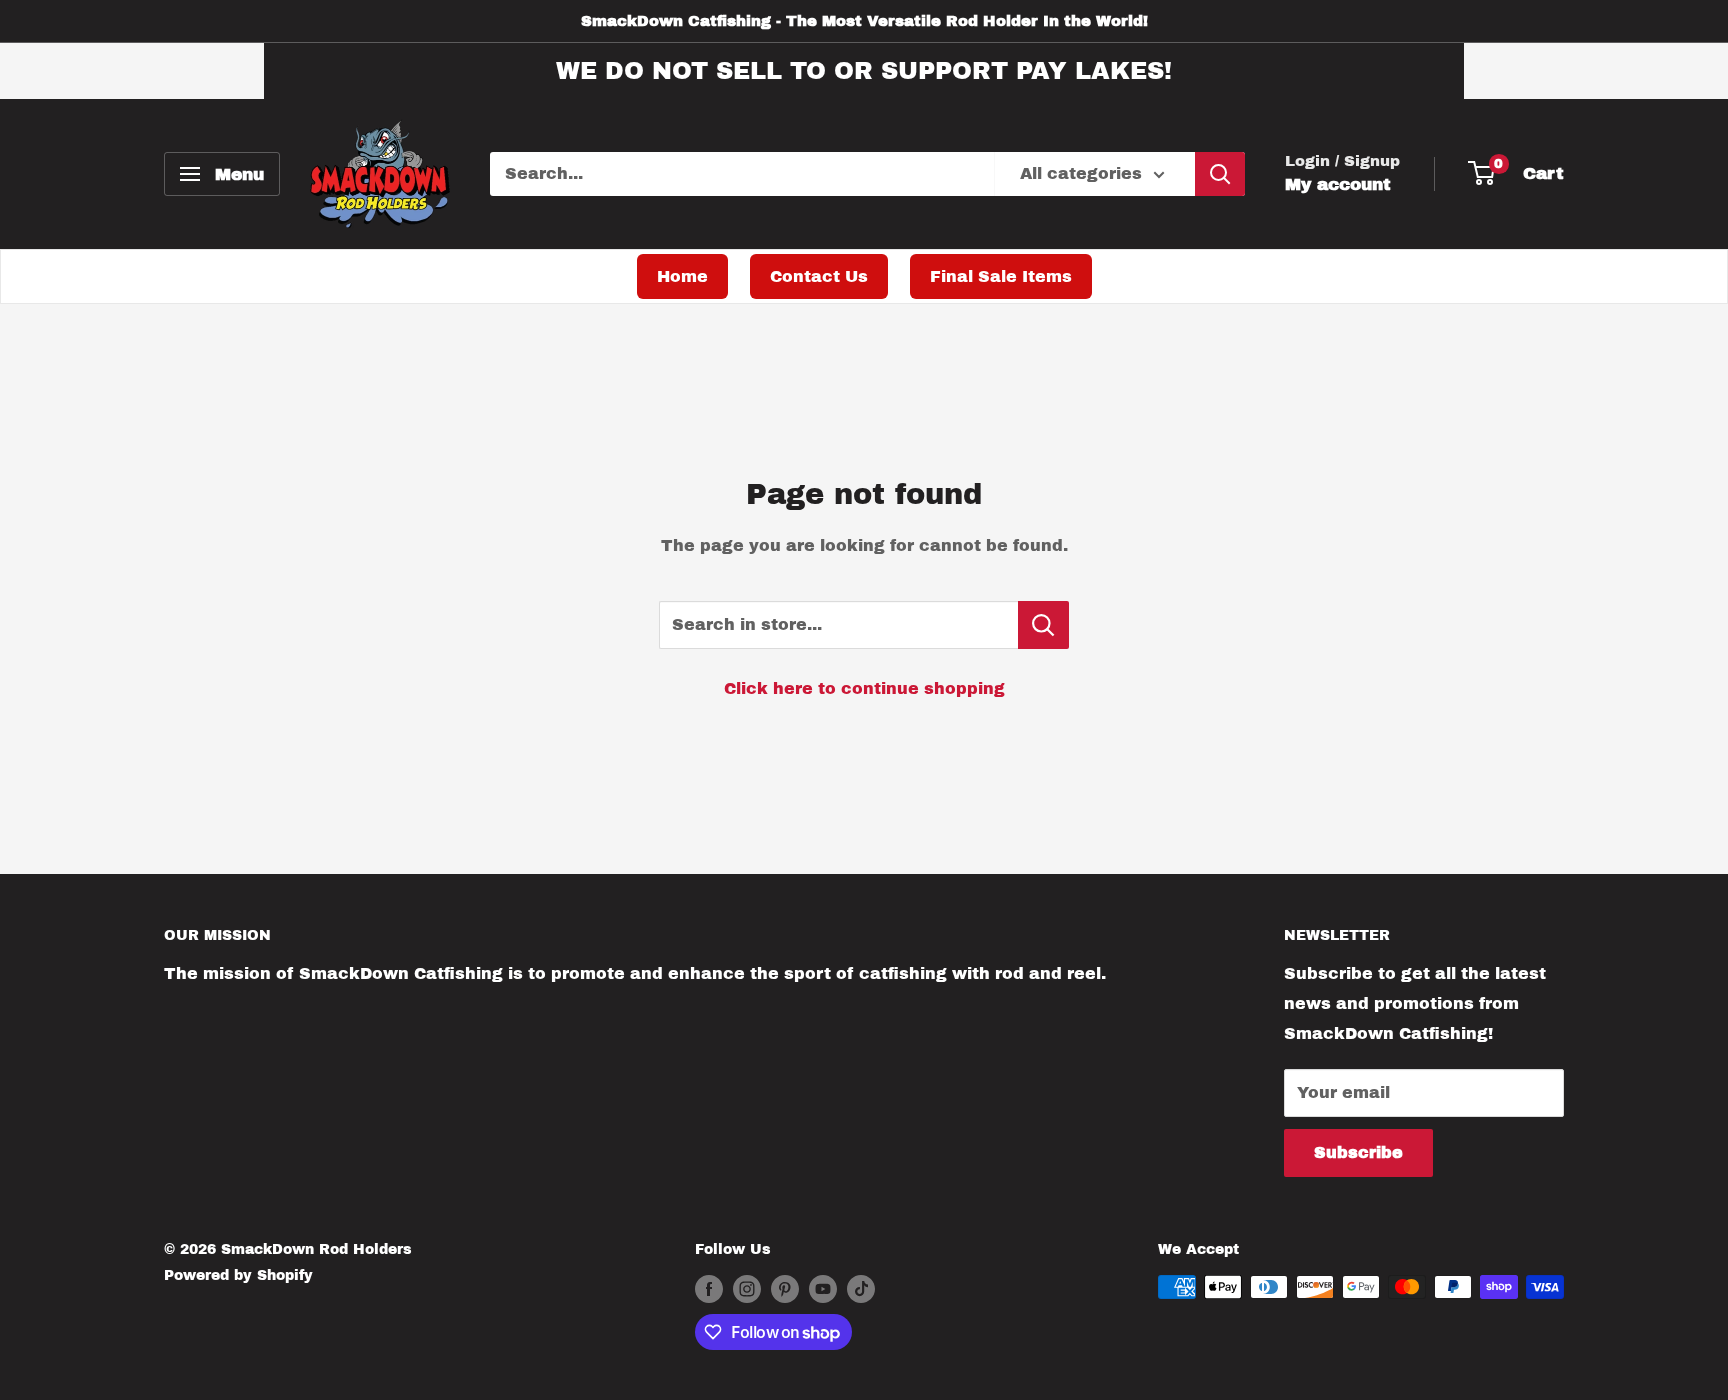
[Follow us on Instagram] (747, 1289)
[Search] (1220, 174)
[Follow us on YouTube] (823, 1289)
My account (1338, 184)
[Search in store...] (1043, 625)
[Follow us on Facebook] (709, 1289)
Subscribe (1358, 1152)
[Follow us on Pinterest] (785, 1289)
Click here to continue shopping (864, 688)
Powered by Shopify (238, 1275)
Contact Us (819, 276)
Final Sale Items (1001, 276)
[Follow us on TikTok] (861, 1289)
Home (682, 276)
